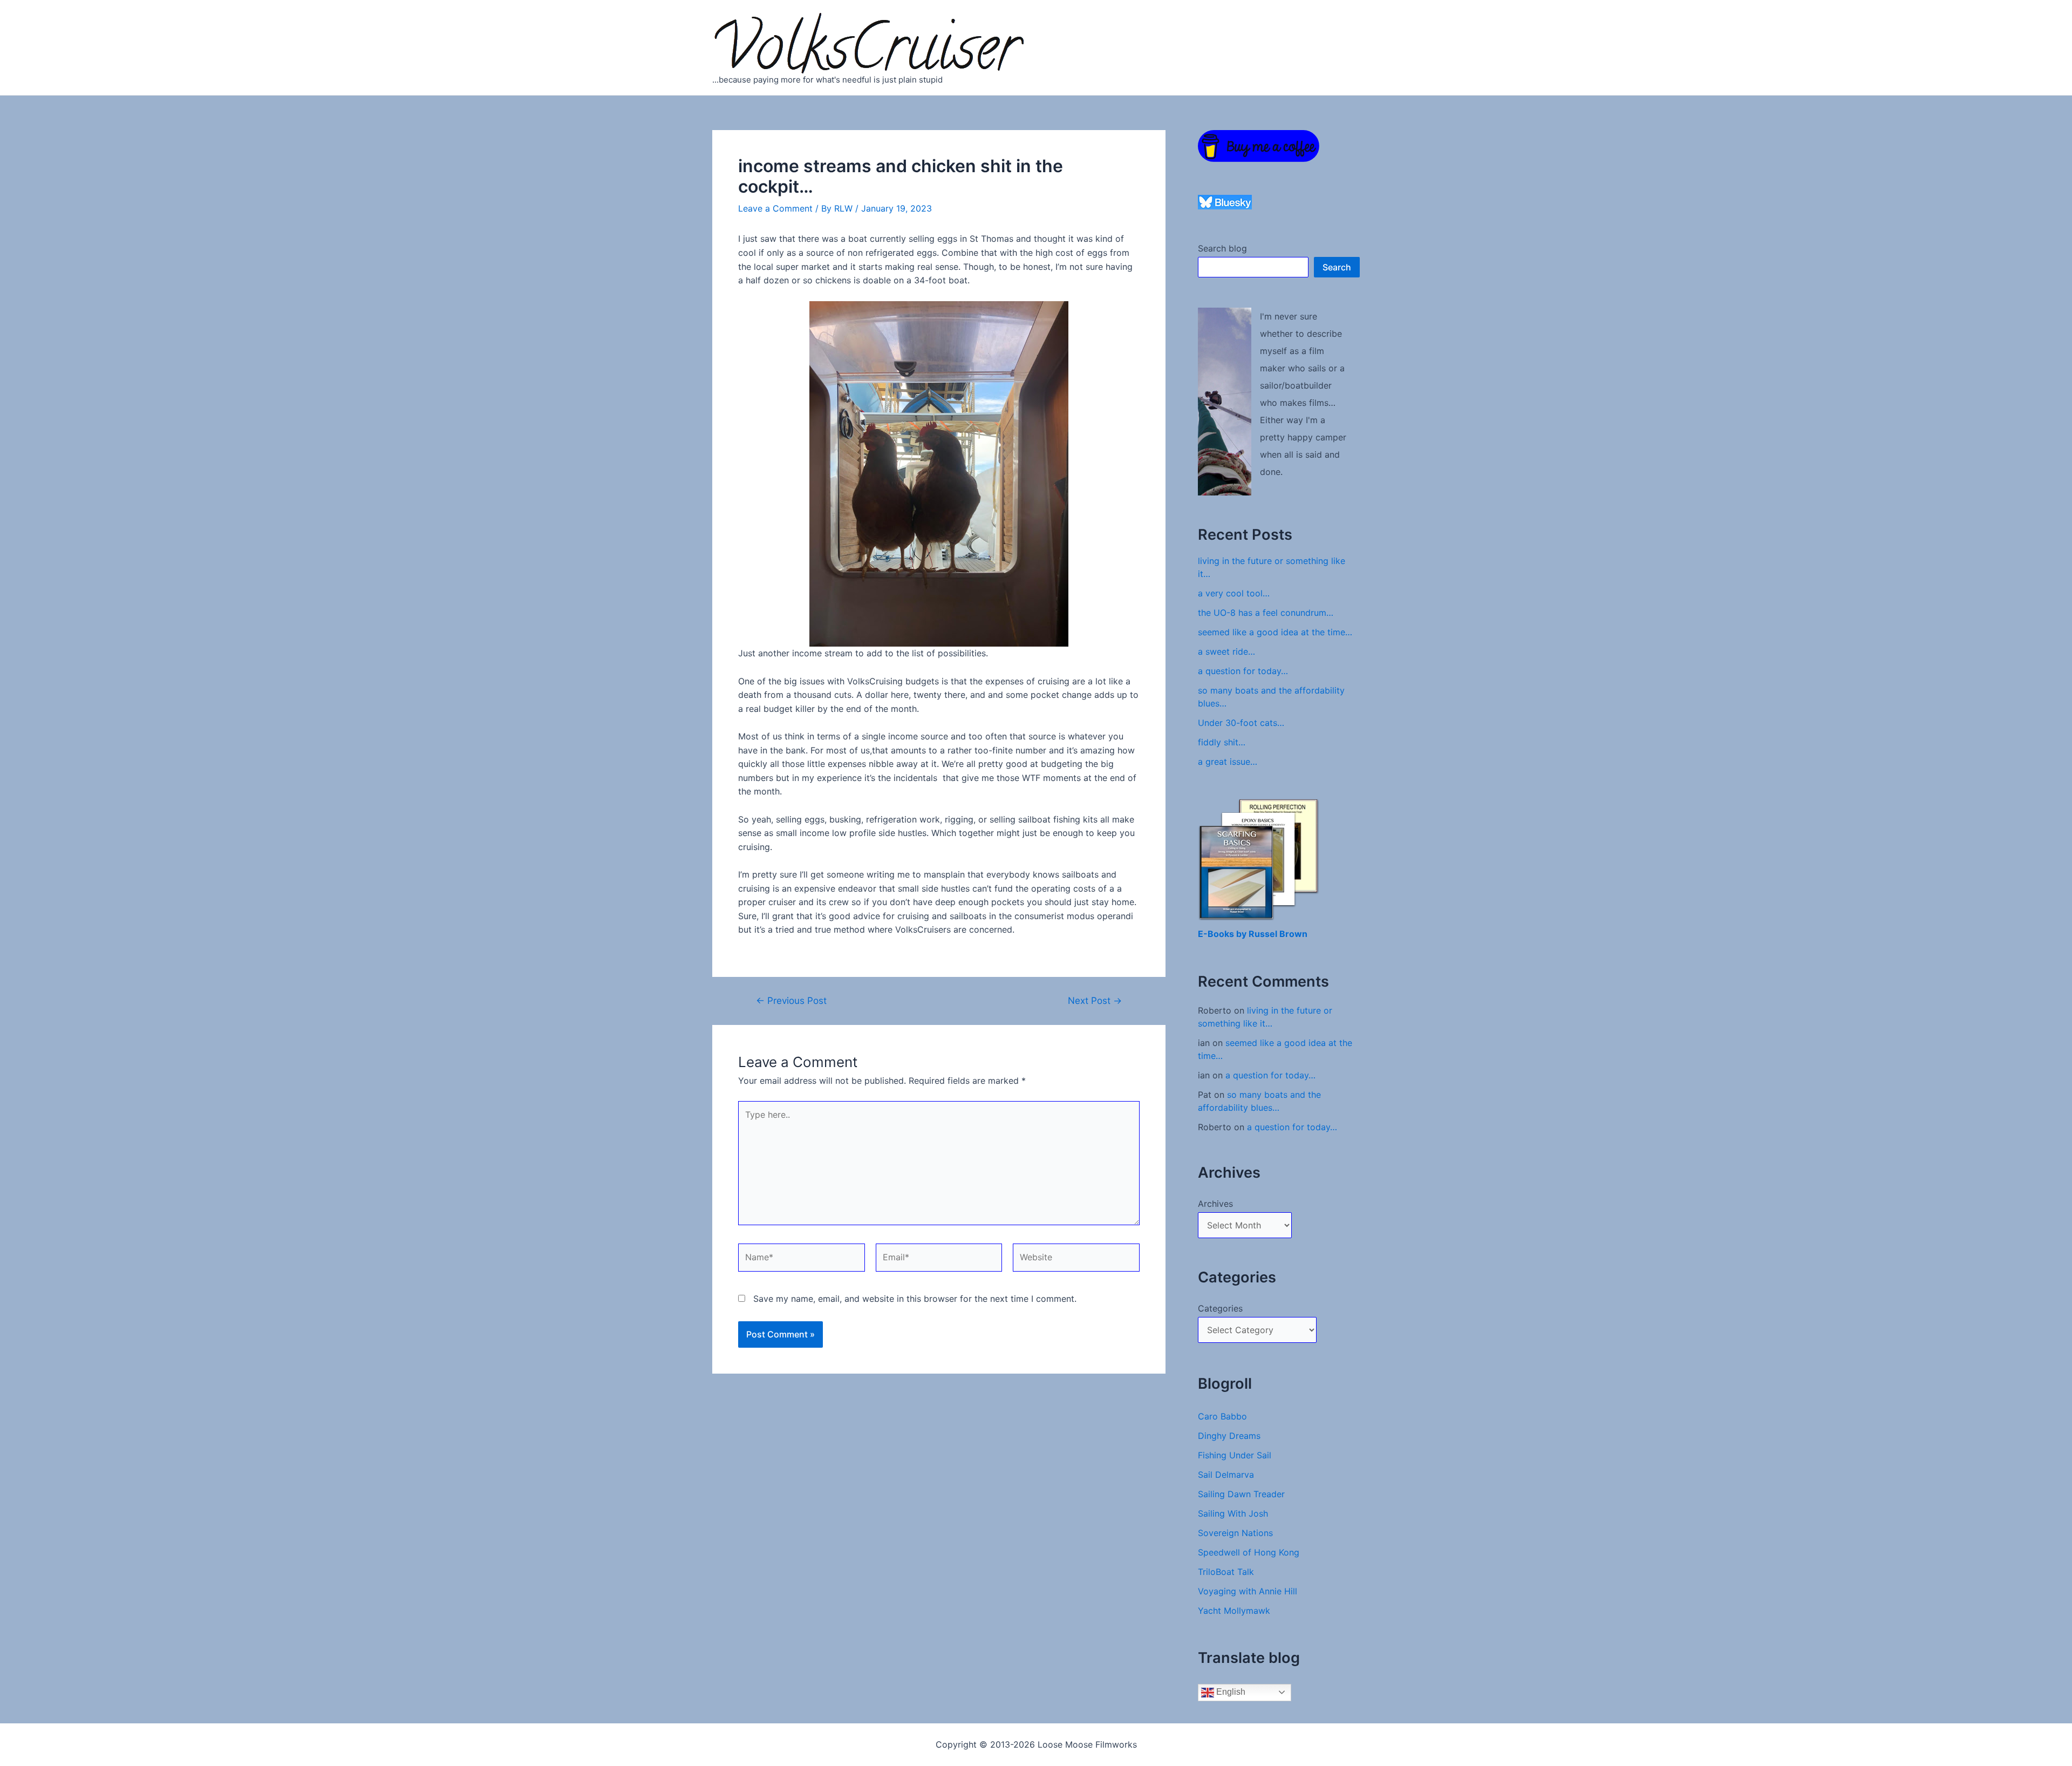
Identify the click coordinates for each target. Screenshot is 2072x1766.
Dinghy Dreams (1229, 1436)
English (1230, 1692)
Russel (1264, 934)
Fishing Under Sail (1235, 1455)
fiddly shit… (1222, 742)
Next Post (1095, 1000)
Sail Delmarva (1226, 1475)
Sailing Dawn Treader (1241, 1494)
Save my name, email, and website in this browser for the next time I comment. (915, 1299)
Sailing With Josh (1233, 1513)
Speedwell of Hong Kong (1249, 1552)
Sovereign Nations (1235, 1533)
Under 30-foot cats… (1241, 723)
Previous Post (791, 1000)
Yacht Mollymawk (1234, 1611)
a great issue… (1228, 762)
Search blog (1222, 248)
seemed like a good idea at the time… (1275, 632)
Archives (1215, 1204)
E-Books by (1223, 934)
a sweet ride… (1226, 651)
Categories (1220, 1308)
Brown (1293, 934)
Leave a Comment (775, 208)
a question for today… (1243, 671)
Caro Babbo (1222, 1416)
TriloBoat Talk (1226, 1572)
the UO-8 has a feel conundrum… (1266, 613)
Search (1337, 267)
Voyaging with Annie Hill (1248, 1591)
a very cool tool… (1234, 593)
